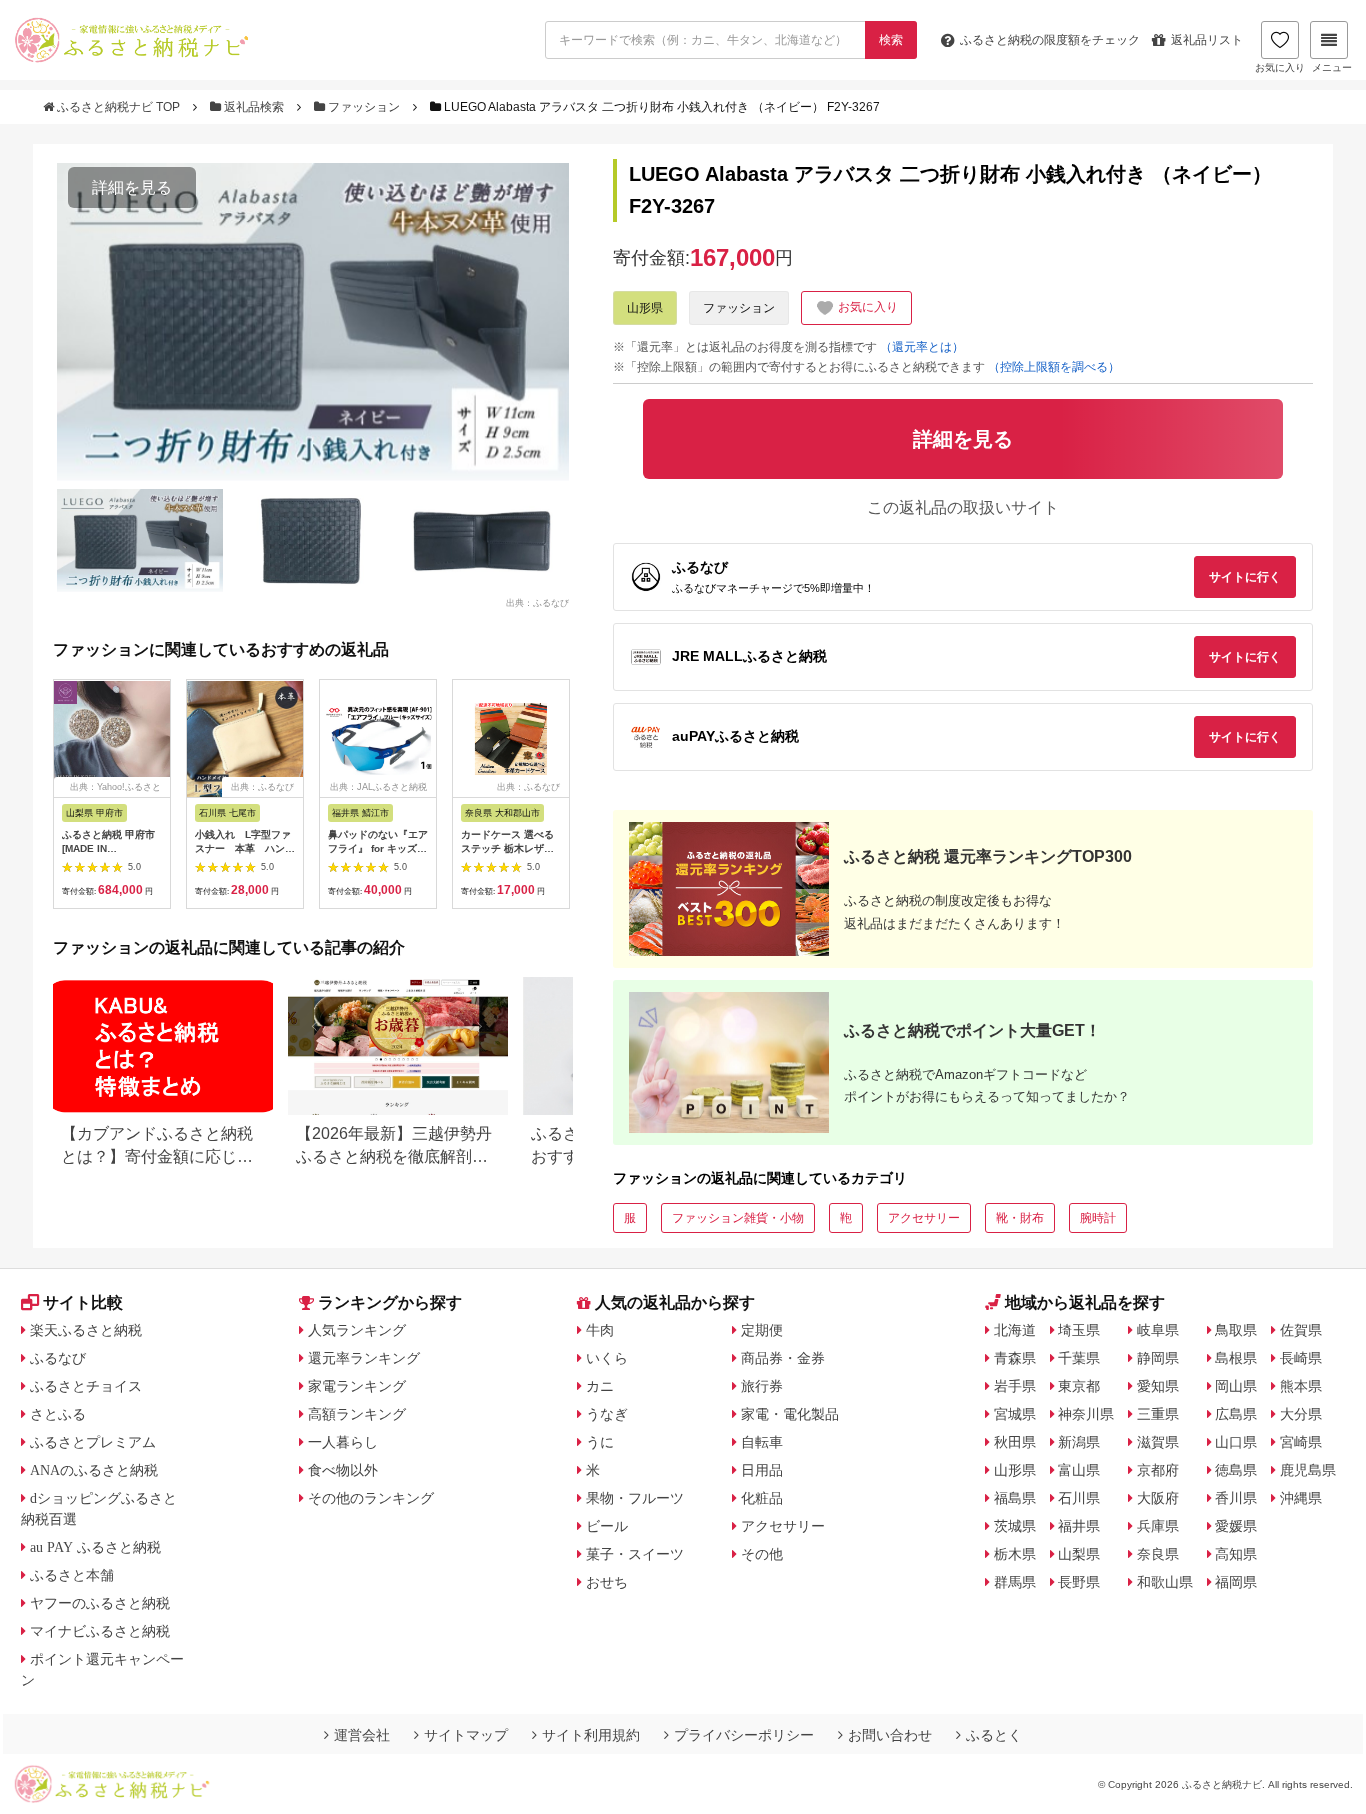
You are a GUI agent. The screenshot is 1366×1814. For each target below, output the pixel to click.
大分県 (1301, 1414)
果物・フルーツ (635, 1498)
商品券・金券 (783, 1358)
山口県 (1236, 1442)
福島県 (1015, 1498)
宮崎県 (1301, 1442)
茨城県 (1015, 1526)
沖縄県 (1301, 1498)
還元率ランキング (364, 1358)
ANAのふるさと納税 (94, 1470)
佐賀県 (1301, 1330)
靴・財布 (1020, 1218)
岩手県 (1015, 1386)
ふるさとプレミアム (93, 1442)
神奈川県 (1086, 1414)
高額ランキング (357, 1414)
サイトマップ (466, 1735)
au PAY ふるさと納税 (95, 1547)
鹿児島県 (1308, 1470)
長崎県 (1301, 1358)
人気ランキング (357, 1330)
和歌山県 (1165, 1582)
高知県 (1236, 1554)
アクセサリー (924, 1218)
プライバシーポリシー (744, 1735)
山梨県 (1079, 1554)
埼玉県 (1079, 1330)
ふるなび (58, 1358)
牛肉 (600, 1330)
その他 (762, 1554)
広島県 (1236, 1414)
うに (600, 1442)
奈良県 (1158, 1554)
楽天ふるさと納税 (86, 1330)
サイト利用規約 (591, 1735)
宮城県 (1015, 1414)
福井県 (1079, 1526)
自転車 (762, 1442)
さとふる (58, 1414)
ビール (607, 1526)
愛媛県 (1236, 1526)
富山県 (1079, 1470)
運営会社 (362, 1735)
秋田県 (1015, 1442)
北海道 (1015, 1330)
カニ (600, 1386)
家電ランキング (357, 1386)
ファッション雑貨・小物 (738, 1218)
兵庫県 (1158, 1526)
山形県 (645, 308)
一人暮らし (343, 1442)
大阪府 (1158, 1498)
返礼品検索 (254, 107)
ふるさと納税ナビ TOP (118, 107)
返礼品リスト (1207, 40)
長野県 (1079, 1582)
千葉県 (1079, 1358)
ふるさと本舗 (72, 1575)
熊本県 (1301, 1386)
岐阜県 (1158, 1330)
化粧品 (762, 1498)
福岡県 (1236, 1582)
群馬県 (1015, 1582)
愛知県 (1158, 1386)
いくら (607, 1358)
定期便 (762, 1330)
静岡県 (1158, 1358)
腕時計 (1098, 1218)
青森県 (1015, 1358)
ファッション (364, 107)
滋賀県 (1158, 1442)
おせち (607, 1582)
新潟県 (1079, 1442)
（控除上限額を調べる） (1054, 367)
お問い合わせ (890, 1735)
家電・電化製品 (790, 1414)
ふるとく (994, 1735)
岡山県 (1236, 1386)
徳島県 (1236, 1470)
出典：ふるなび (537, 603)
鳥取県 (1236, 1330)
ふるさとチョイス (86, 1386)
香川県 (1236, 1498)
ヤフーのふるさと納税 (100, 1603)
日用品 (762, 1470)
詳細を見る (132, 187)
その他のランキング (371, 1498)
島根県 (1236, 1358)
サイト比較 (83, 1302)
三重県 (1158, 1414)
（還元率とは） (922, 347)
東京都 (1079, 1386)
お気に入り (1280, 67)
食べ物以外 (343, 1470)
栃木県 (1015, 1554)
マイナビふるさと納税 (100, 1631)
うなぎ (607, 1414)
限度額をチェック (1050, 40)
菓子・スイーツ (635, 1554)
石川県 (1079, 1498)
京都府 (1158, 1470)
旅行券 (762, 1386)
